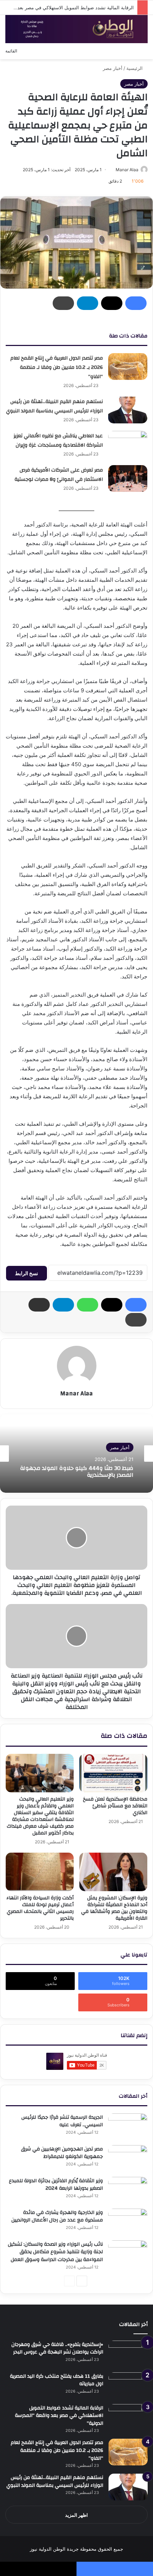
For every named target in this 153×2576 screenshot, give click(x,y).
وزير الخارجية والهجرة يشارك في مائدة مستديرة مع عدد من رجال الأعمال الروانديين (57, 2216)
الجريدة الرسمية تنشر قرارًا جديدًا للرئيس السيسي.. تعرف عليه (62, 2121)
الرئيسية (135, 68)
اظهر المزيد (76, 2515)
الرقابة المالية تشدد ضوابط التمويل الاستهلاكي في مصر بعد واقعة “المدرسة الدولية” (59, 2416)
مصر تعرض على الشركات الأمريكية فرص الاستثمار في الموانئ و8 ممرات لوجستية (59, 475)
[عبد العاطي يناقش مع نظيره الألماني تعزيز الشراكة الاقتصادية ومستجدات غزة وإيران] (128, 444)
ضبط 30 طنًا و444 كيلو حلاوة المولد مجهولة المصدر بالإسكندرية (77, 1472)
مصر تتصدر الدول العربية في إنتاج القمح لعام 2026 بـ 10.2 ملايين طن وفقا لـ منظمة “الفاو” (57, 367)
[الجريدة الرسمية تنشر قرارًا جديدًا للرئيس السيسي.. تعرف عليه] (128, 2127)
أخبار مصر (113, 68)
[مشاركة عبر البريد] (39, 1305)
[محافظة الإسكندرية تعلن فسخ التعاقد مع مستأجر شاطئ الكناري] (113, 1773)
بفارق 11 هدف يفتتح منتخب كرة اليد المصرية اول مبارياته (57, 2380)
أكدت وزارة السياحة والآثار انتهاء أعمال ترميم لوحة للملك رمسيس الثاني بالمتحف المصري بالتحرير (40, 1908)
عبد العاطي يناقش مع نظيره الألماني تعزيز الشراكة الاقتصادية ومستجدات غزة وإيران (58, 441)
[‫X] (112, 303)
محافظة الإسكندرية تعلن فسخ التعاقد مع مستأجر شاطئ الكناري (115, 1806)
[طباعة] (63, 303)
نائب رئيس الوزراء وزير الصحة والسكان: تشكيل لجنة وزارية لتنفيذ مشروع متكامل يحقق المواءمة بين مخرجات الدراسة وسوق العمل (55, 2252)
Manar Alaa (127, 170)
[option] (76, 1454)
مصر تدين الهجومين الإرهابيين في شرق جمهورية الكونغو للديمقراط (62, 2153)
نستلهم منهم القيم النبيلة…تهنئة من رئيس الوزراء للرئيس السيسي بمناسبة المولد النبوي (54, 406)
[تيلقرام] (88, 303)
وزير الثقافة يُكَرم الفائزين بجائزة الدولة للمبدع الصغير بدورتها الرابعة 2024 (56, 2185)
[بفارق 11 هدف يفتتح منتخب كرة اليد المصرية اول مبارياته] (128, 2386)
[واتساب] (88, 1305)
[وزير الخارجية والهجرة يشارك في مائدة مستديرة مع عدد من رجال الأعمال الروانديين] (128, 2222)
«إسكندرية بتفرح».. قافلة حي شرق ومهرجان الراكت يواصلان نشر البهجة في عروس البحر (57, 2348)
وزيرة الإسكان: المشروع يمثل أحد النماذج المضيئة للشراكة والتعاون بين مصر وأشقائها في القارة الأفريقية (114, 1908)
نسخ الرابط (27, 1273)
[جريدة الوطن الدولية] (76, 29)
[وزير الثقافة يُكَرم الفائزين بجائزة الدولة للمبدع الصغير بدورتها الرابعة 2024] (128, 2190)
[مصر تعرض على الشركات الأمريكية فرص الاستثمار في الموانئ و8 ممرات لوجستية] (128, 478)
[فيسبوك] (136, 303)
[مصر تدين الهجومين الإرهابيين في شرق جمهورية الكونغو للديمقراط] (128, 2158)
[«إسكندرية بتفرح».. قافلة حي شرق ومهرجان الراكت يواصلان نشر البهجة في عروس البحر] (128, 2354)
